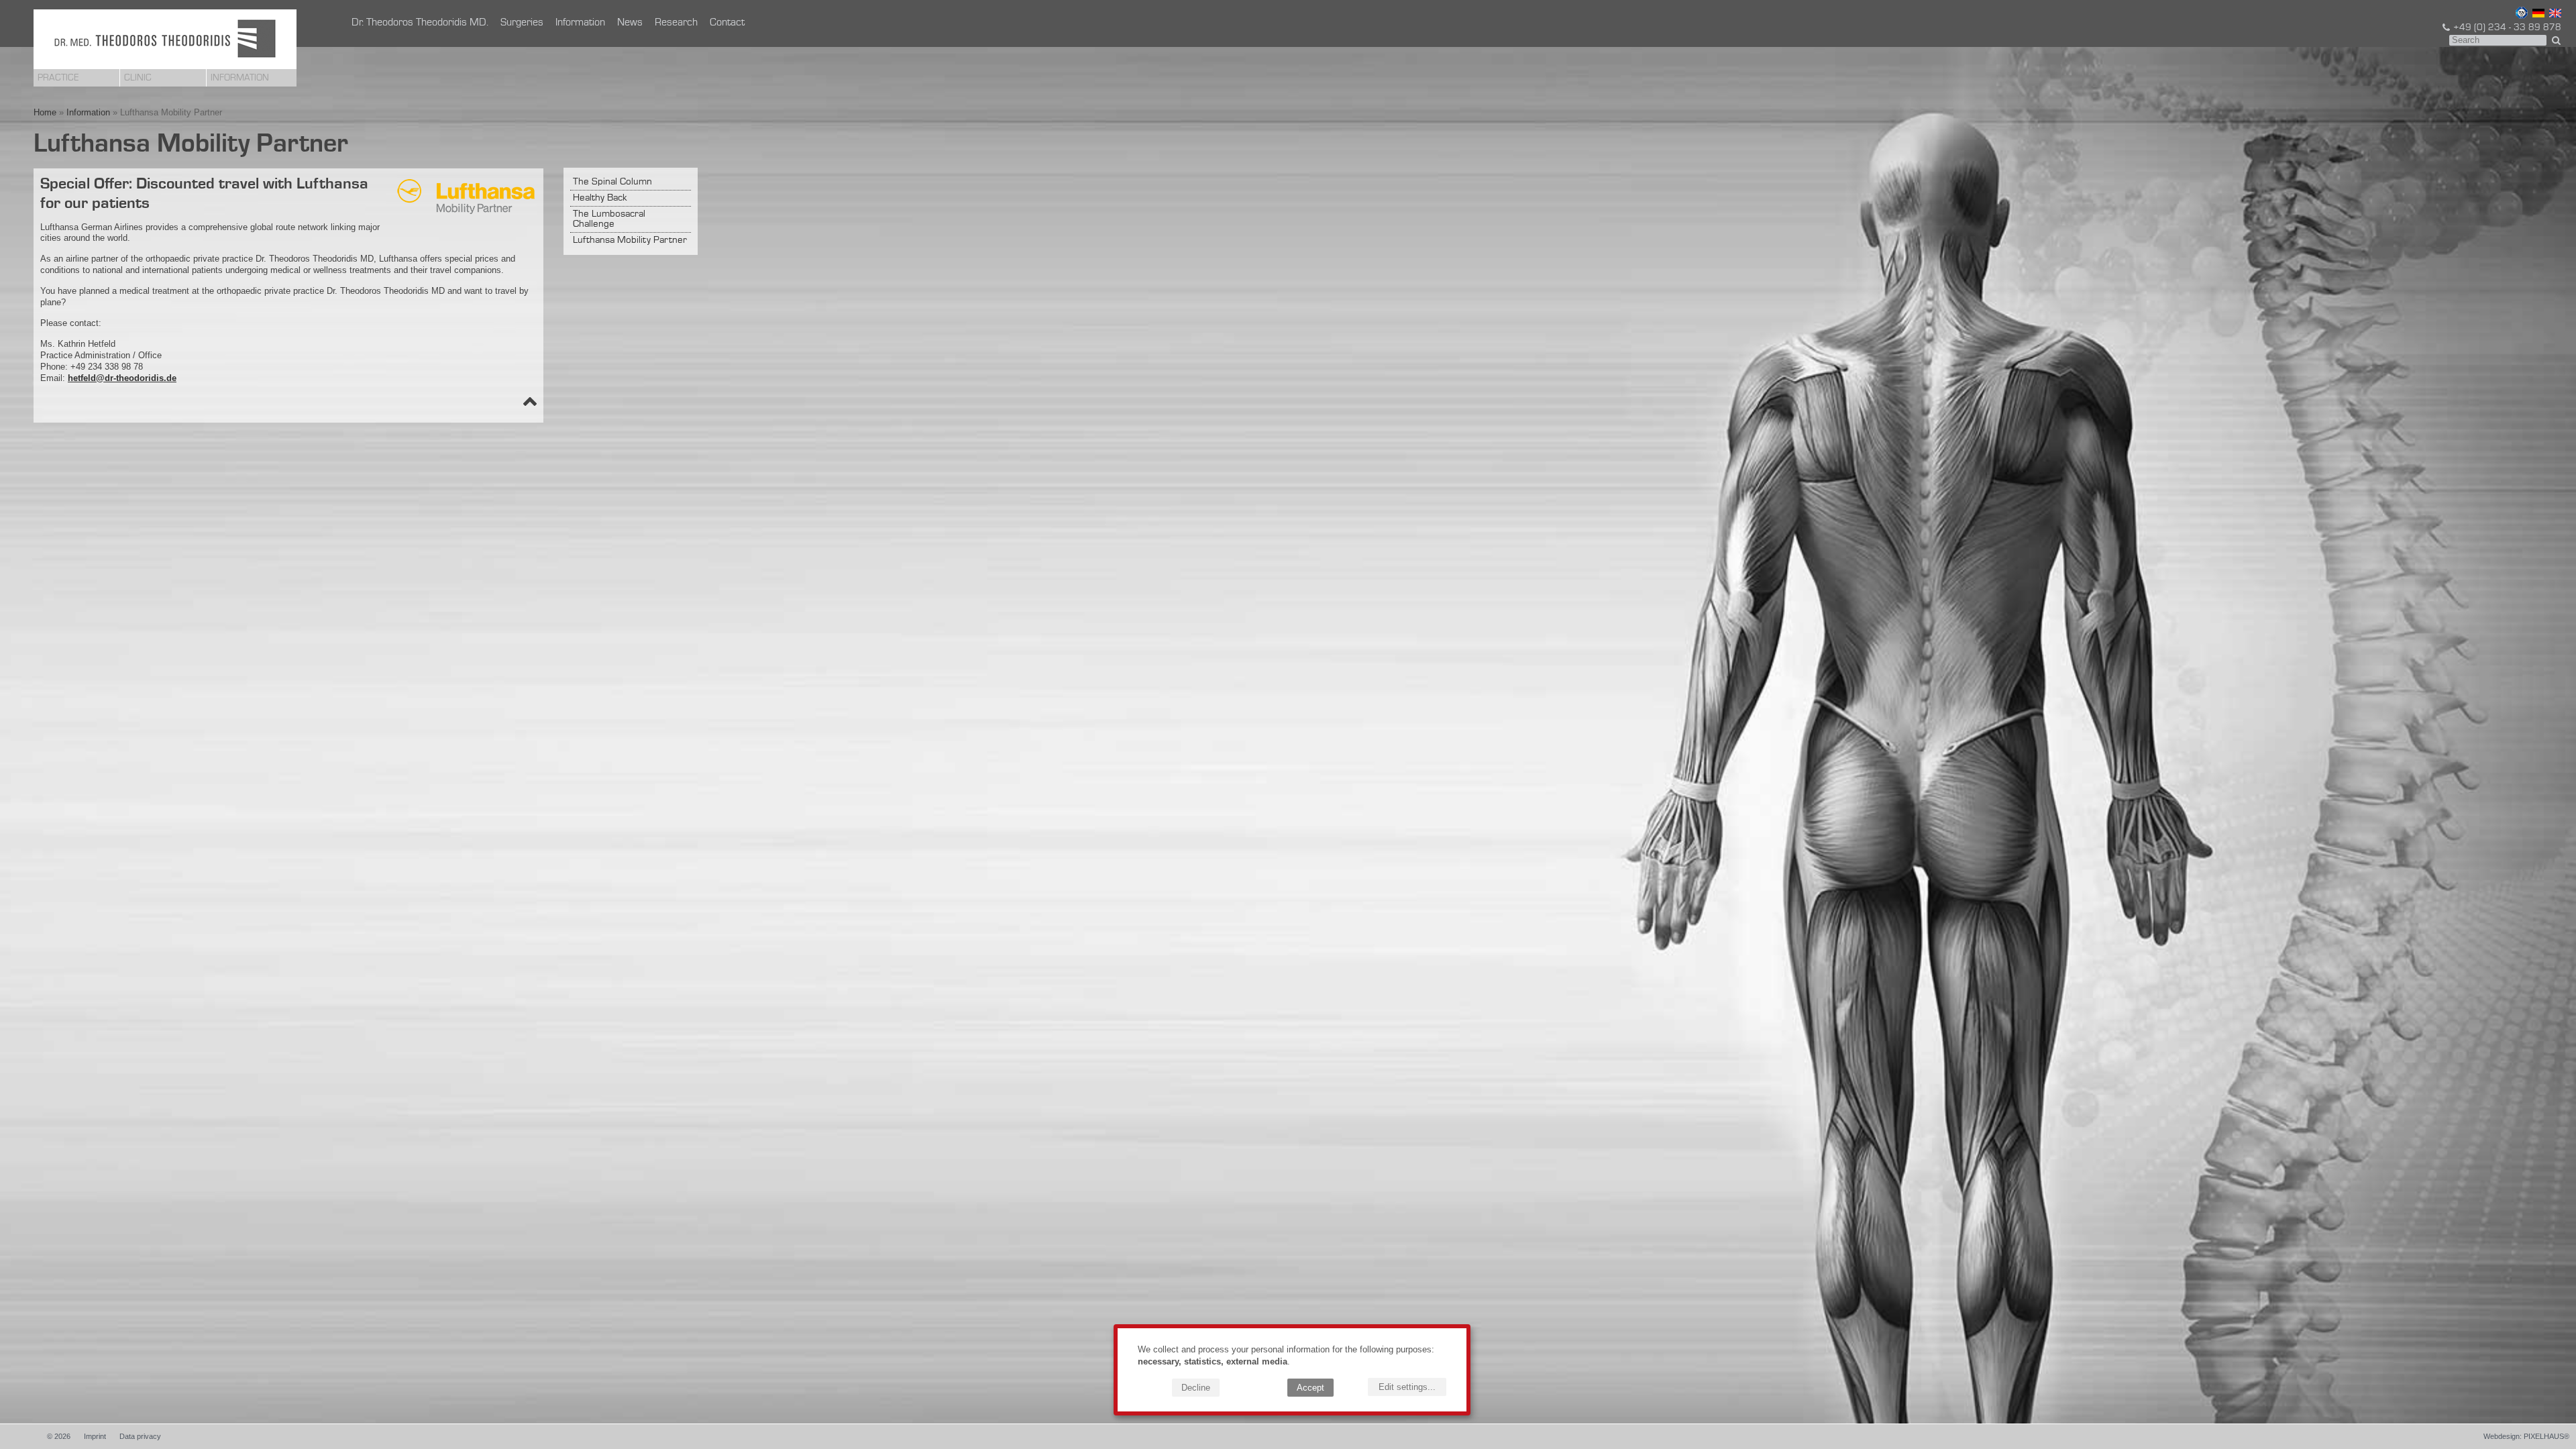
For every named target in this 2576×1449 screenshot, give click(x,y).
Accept (1310, 1388)
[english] (2554, 15)
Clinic (138, 78)
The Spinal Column (612, 182)
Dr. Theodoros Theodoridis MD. (420, 23)
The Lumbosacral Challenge (609, 219)
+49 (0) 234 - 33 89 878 (2507, 28)
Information (240, 78)
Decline (1196, 1388)
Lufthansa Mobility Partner (630, 240)
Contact (727, 23)
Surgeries (522, 23)
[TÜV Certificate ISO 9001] (2520, 15)
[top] (530, 404)
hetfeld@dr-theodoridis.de (122, 378)
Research (676, 23)
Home (45, 112)
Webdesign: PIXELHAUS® (2526, 1436)
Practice (58, 78)
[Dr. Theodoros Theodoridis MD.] (165, 39)
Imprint (95, 1436)
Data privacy (140, 1436)
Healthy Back (600, 198)
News (630, 23)
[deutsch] (2537, 15)
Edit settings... (1407, 1387)
